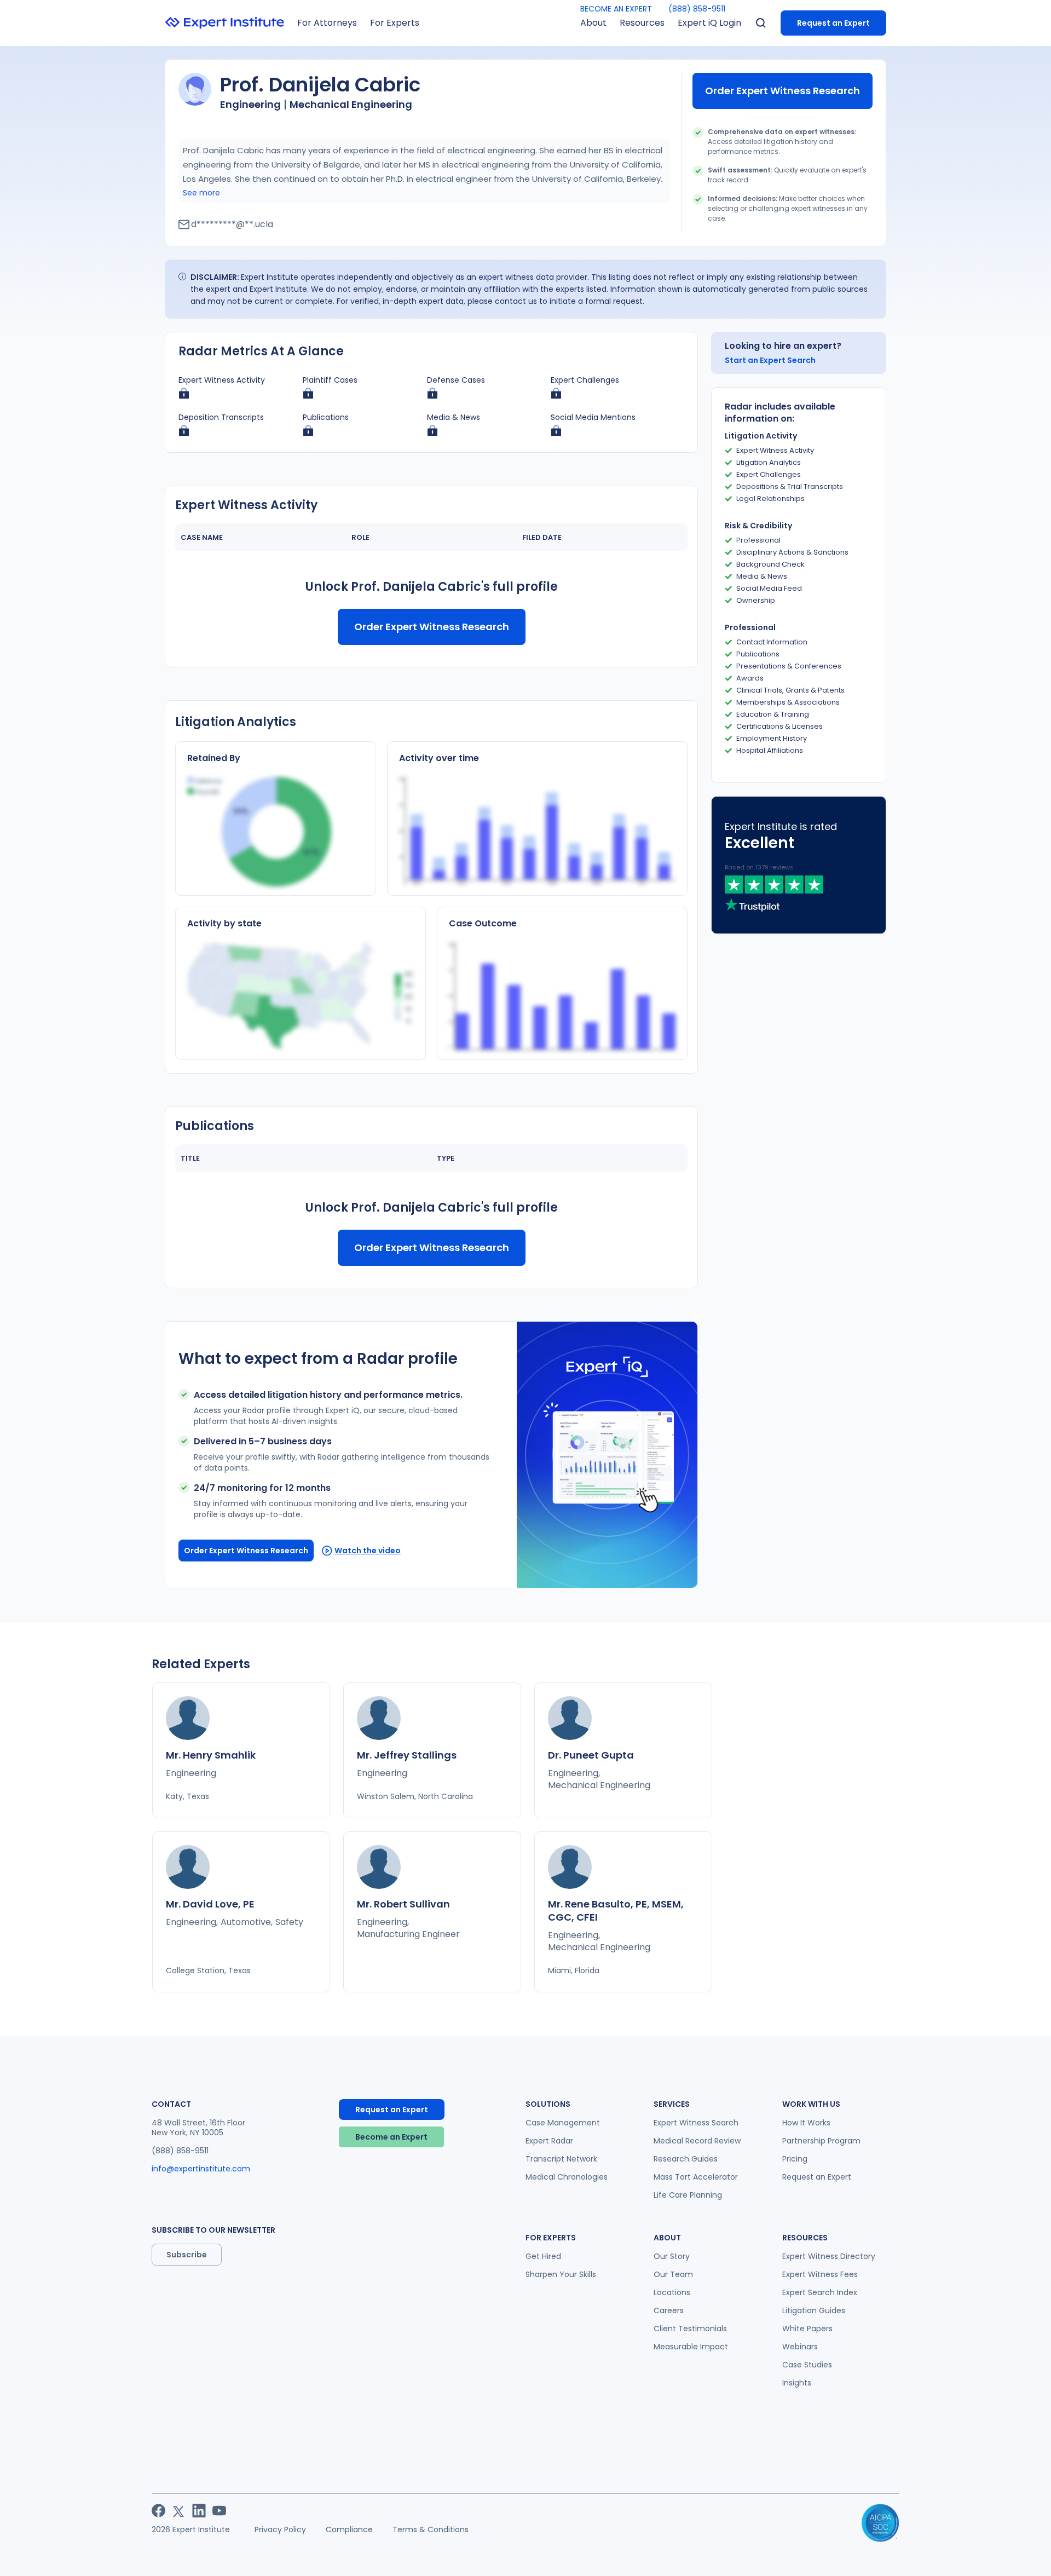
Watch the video (368, 1551)
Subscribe (187, 2255)
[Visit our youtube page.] (219, 2511)
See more (201, 193)
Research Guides (686, 2159)
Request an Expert (833, 23)
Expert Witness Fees (820, 2274)
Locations (672, 2292)
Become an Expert (391, 2137)
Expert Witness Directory (829, 2256)
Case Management (563, 2123)
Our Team (673, 2274)
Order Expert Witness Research (783, 91)
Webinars (800, 2347)
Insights (797, 2383)
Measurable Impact (691, 2347)
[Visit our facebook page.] (158, 2511)
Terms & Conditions (431, 2529)
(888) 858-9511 (697, 9)
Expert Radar (549, 2141)
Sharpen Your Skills (561, 2274)
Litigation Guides (814, 2310)
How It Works (806, 2123)
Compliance (349, 2529)
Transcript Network (561, 2159)
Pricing (795, 2159)
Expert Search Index (820, 2292)
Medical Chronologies (567, 2177)
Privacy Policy (280, 2529)
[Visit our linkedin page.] (199, 2511)
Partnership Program (821, 2141)
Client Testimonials (690, 2329)
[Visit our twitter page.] (179, 2511)
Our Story (672, 2256)
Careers (669, 2310)
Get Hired (543, 2256)
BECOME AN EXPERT (616, 9)
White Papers (807, 2329)
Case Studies (807, 2365)
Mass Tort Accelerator (696, 2177)
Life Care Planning (688, 2195)
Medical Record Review (697, 2141)
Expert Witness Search (696, 2123)
